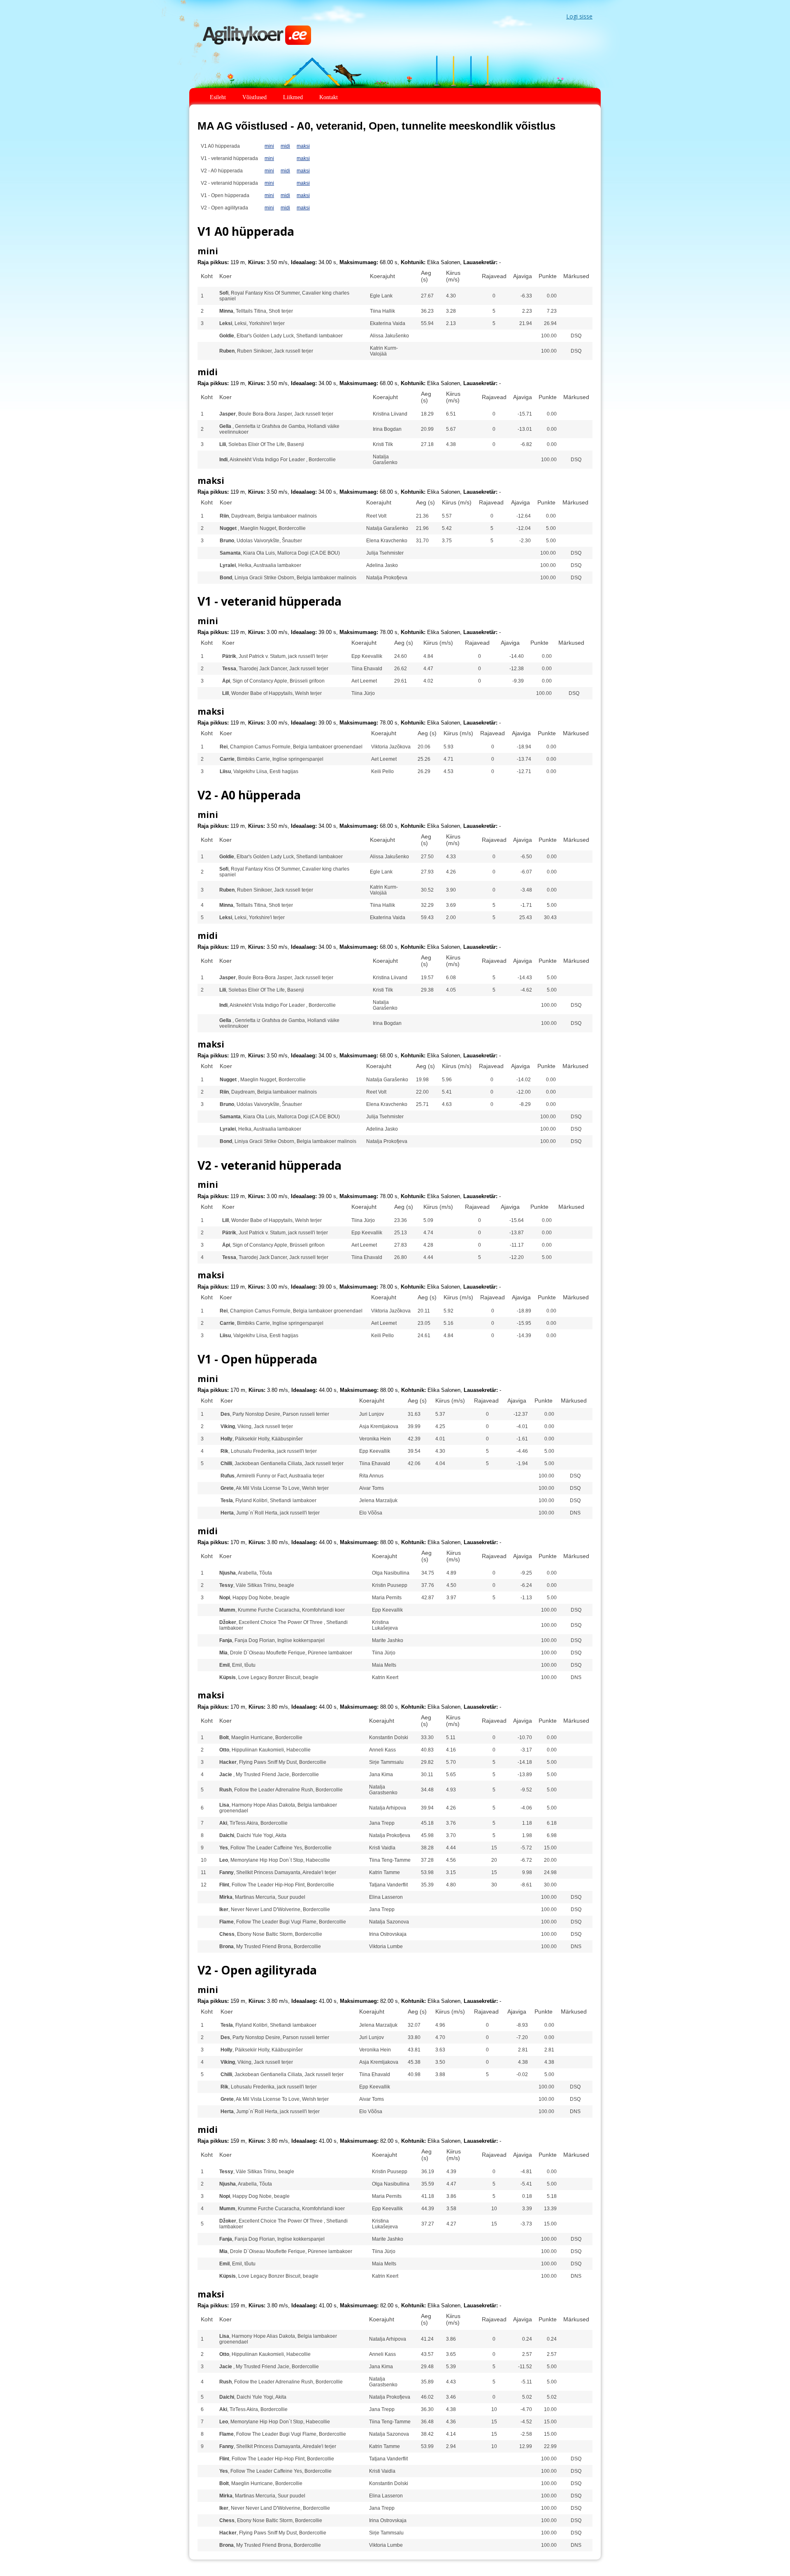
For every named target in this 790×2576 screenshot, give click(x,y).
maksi (303, 146)
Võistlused (254, 97)
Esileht (218, 97)
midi (285, 146)
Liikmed (293, 97)
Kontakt (329, 97)
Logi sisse (579, 16)
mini (269, 146)
